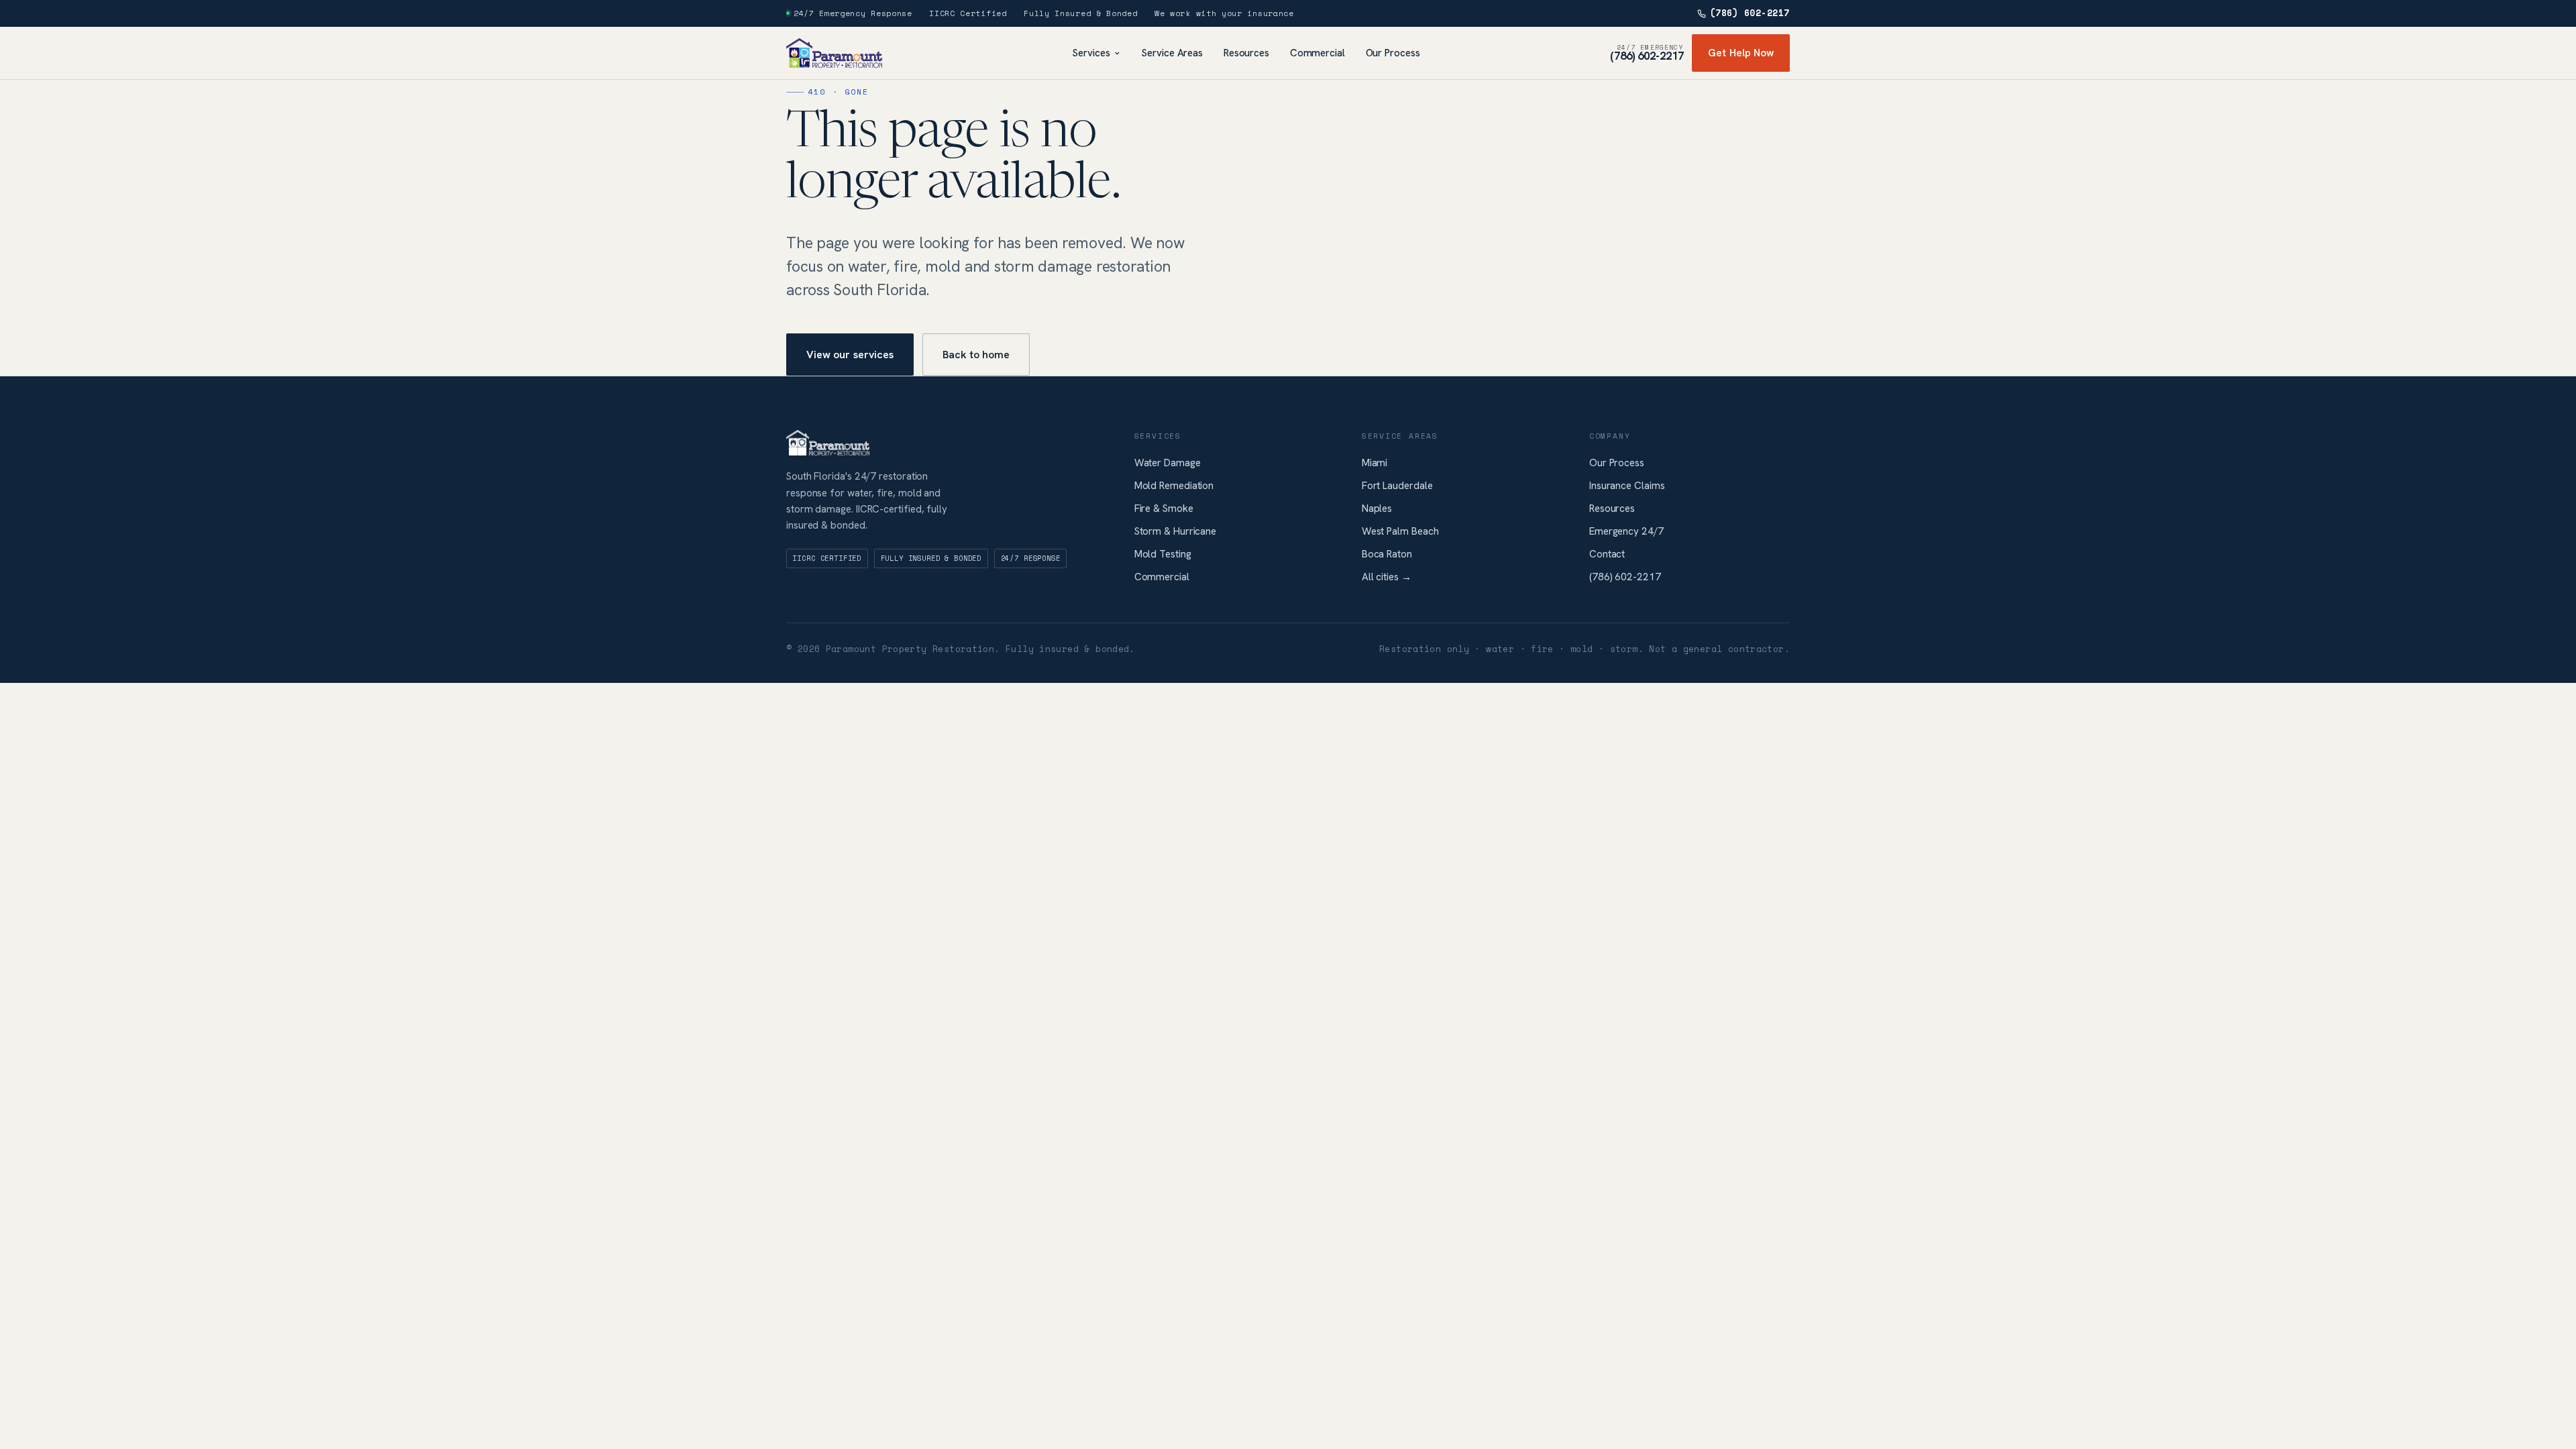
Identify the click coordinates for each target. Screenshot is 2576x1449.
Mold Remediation (1174, 486)
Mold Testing (1163, 554)
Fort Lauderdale (1397, 486)
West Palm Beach (1400, 531)
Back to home (976, 355)
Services (1091, 53)
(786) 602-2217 (1750, 13)
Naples (1377, 508)
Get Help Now (1741, 53)
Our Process (1393, 53)
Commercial (1318, 53)
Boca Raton (1387, 554)
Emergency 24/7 (1626, 531)
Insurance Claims (1627, 486)
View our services (850, 355)
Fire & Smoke (1164, 508)
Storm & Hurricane (1176, 531)
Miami (1375, 463)
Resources (1246, 53)
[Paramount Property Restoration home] (834, 53)
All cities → (1387, 577)
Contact (1607, 554)
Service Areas (1172, 53)
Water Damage (1168, 463)
